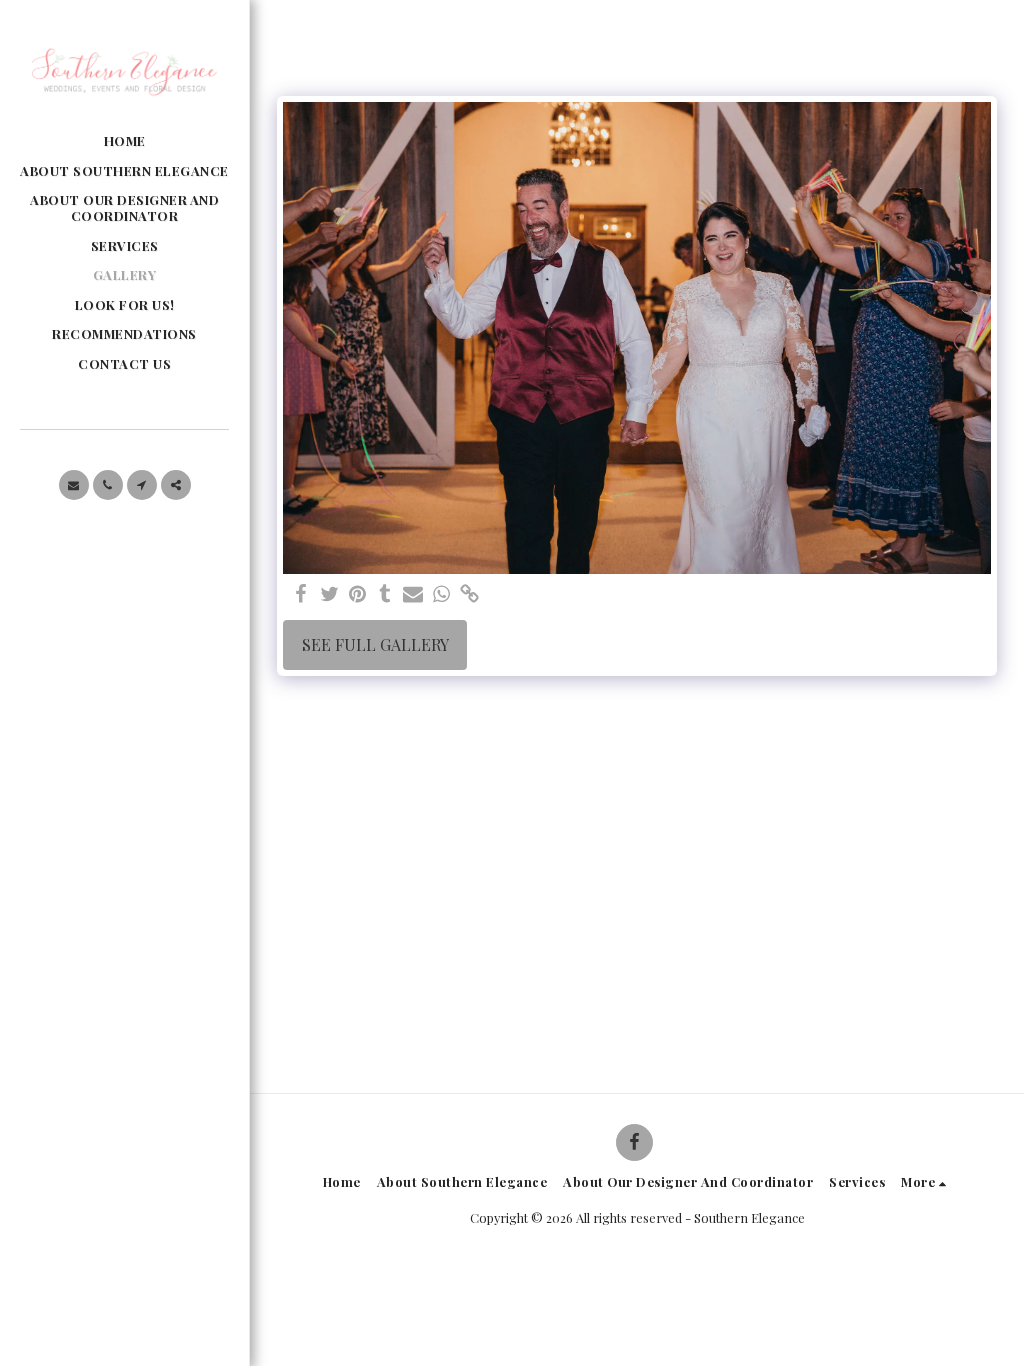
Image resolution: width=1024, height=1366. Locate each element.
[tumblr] (385, 594)
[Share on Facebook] (301, 594)
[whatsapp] (441, 594)
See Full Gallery (375, 644)
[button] (74, 485)
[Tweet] (329, 594)
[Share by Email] (413, 594)
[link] (469, 594)
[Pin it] (357, 594)
